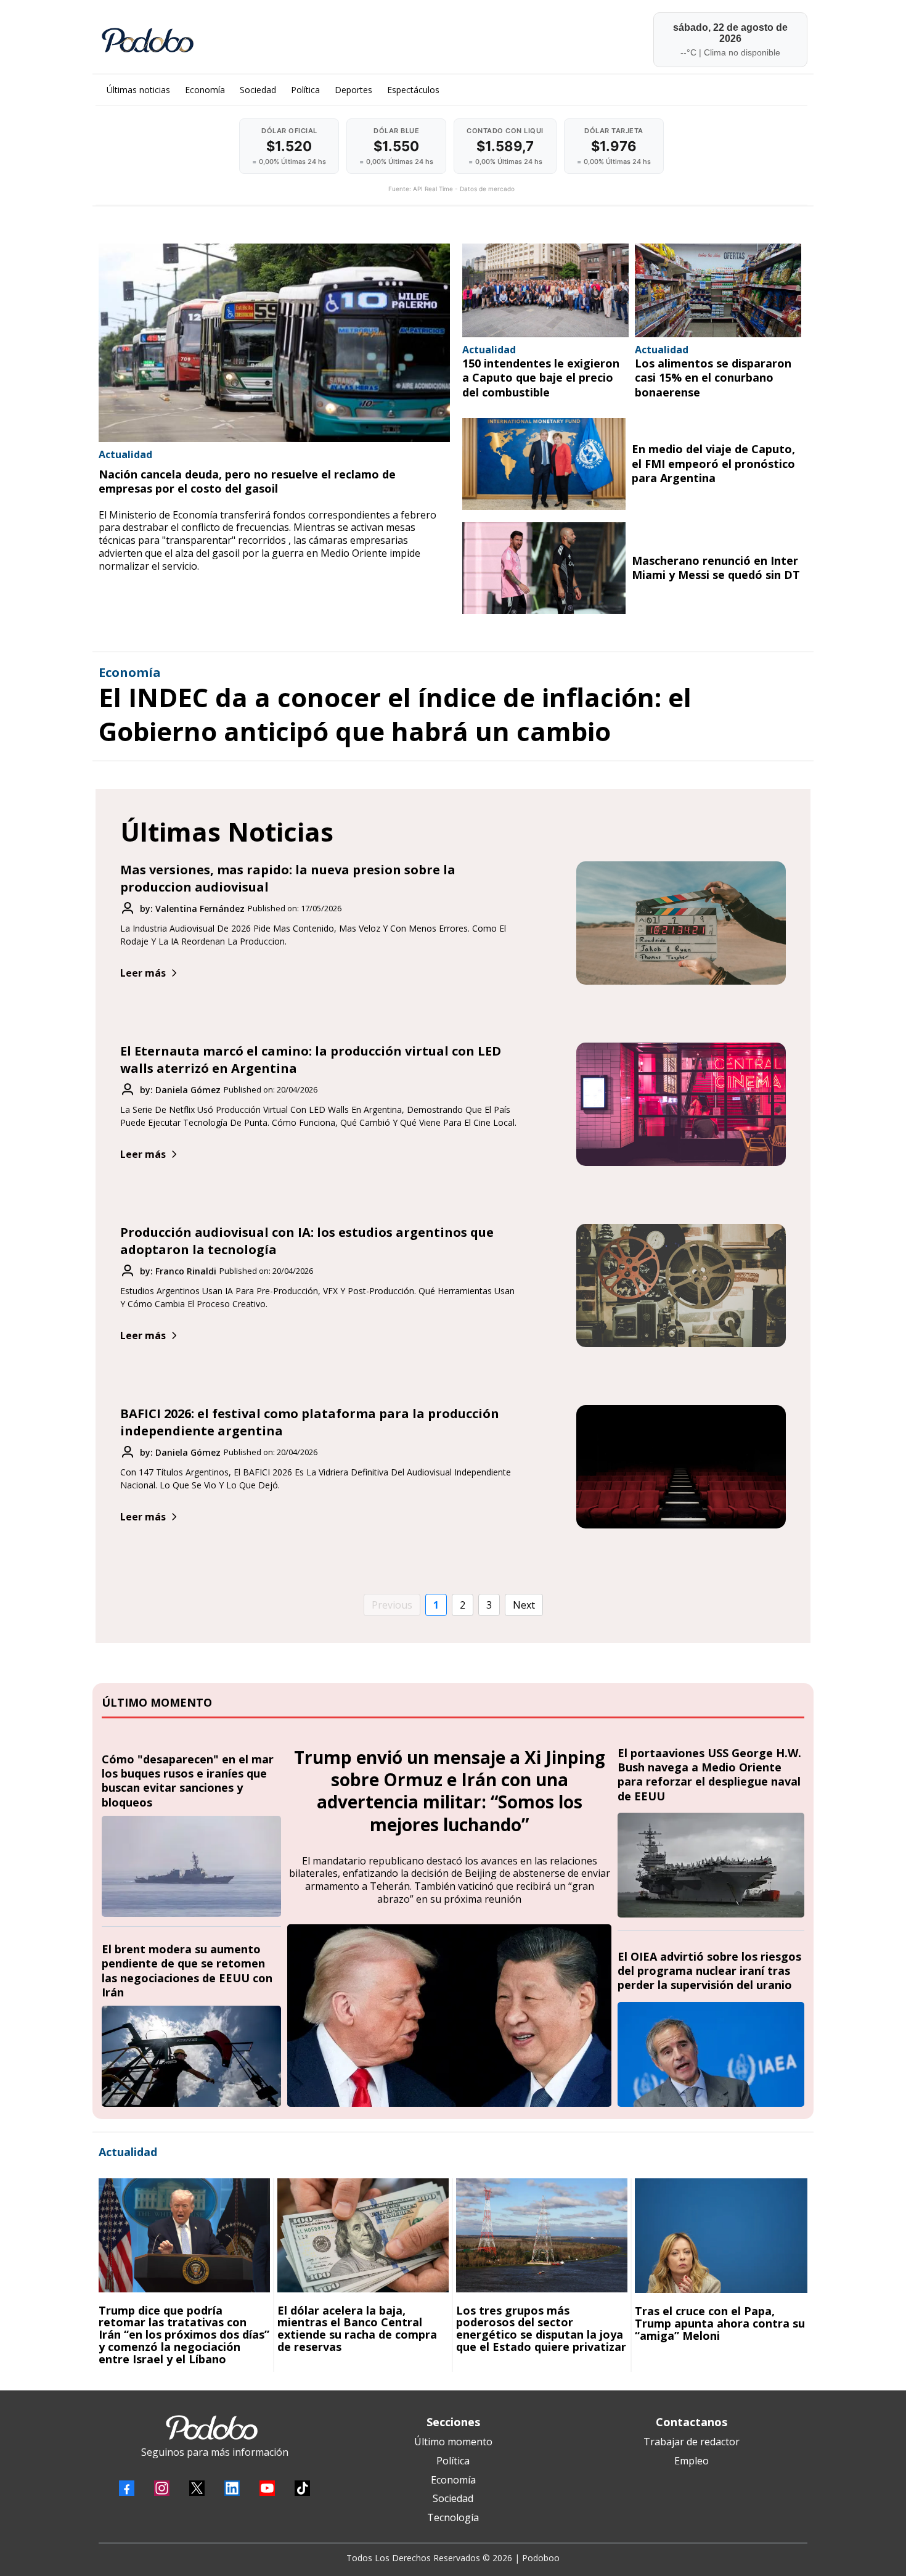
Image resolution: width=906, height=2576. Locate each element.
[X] (197, 2488)
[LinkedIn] (232, 2488)
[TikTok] (302, 2488)
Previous (392, 1605)
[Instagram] (162, 2488)
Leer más (143, 973)
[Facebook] (127, 2488)
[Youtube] (267, 2488)
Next (524, 1605)
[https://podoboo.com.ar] (272, 40)
